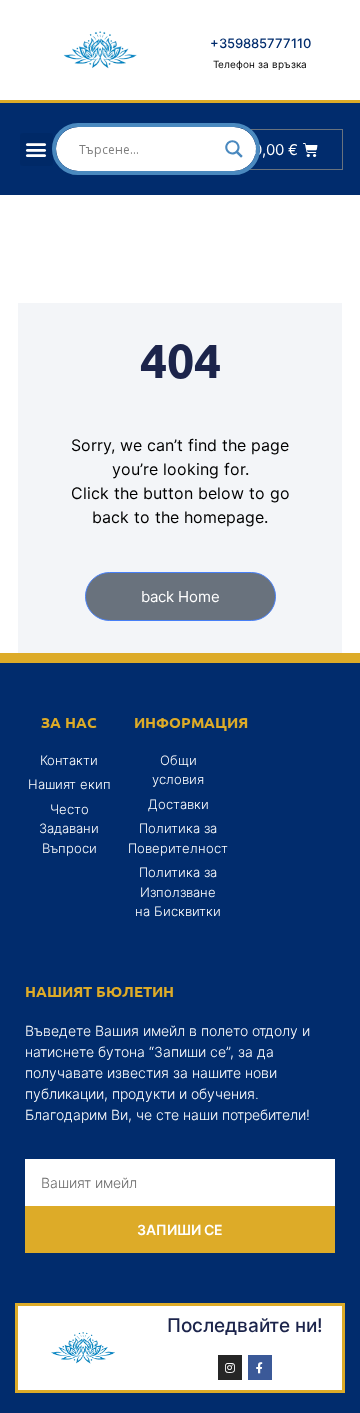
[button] (36, 149)
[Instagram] (230, 1367)
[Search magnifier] (234, 149)
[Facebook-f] (260, 1367)
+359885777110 (260, 43)
